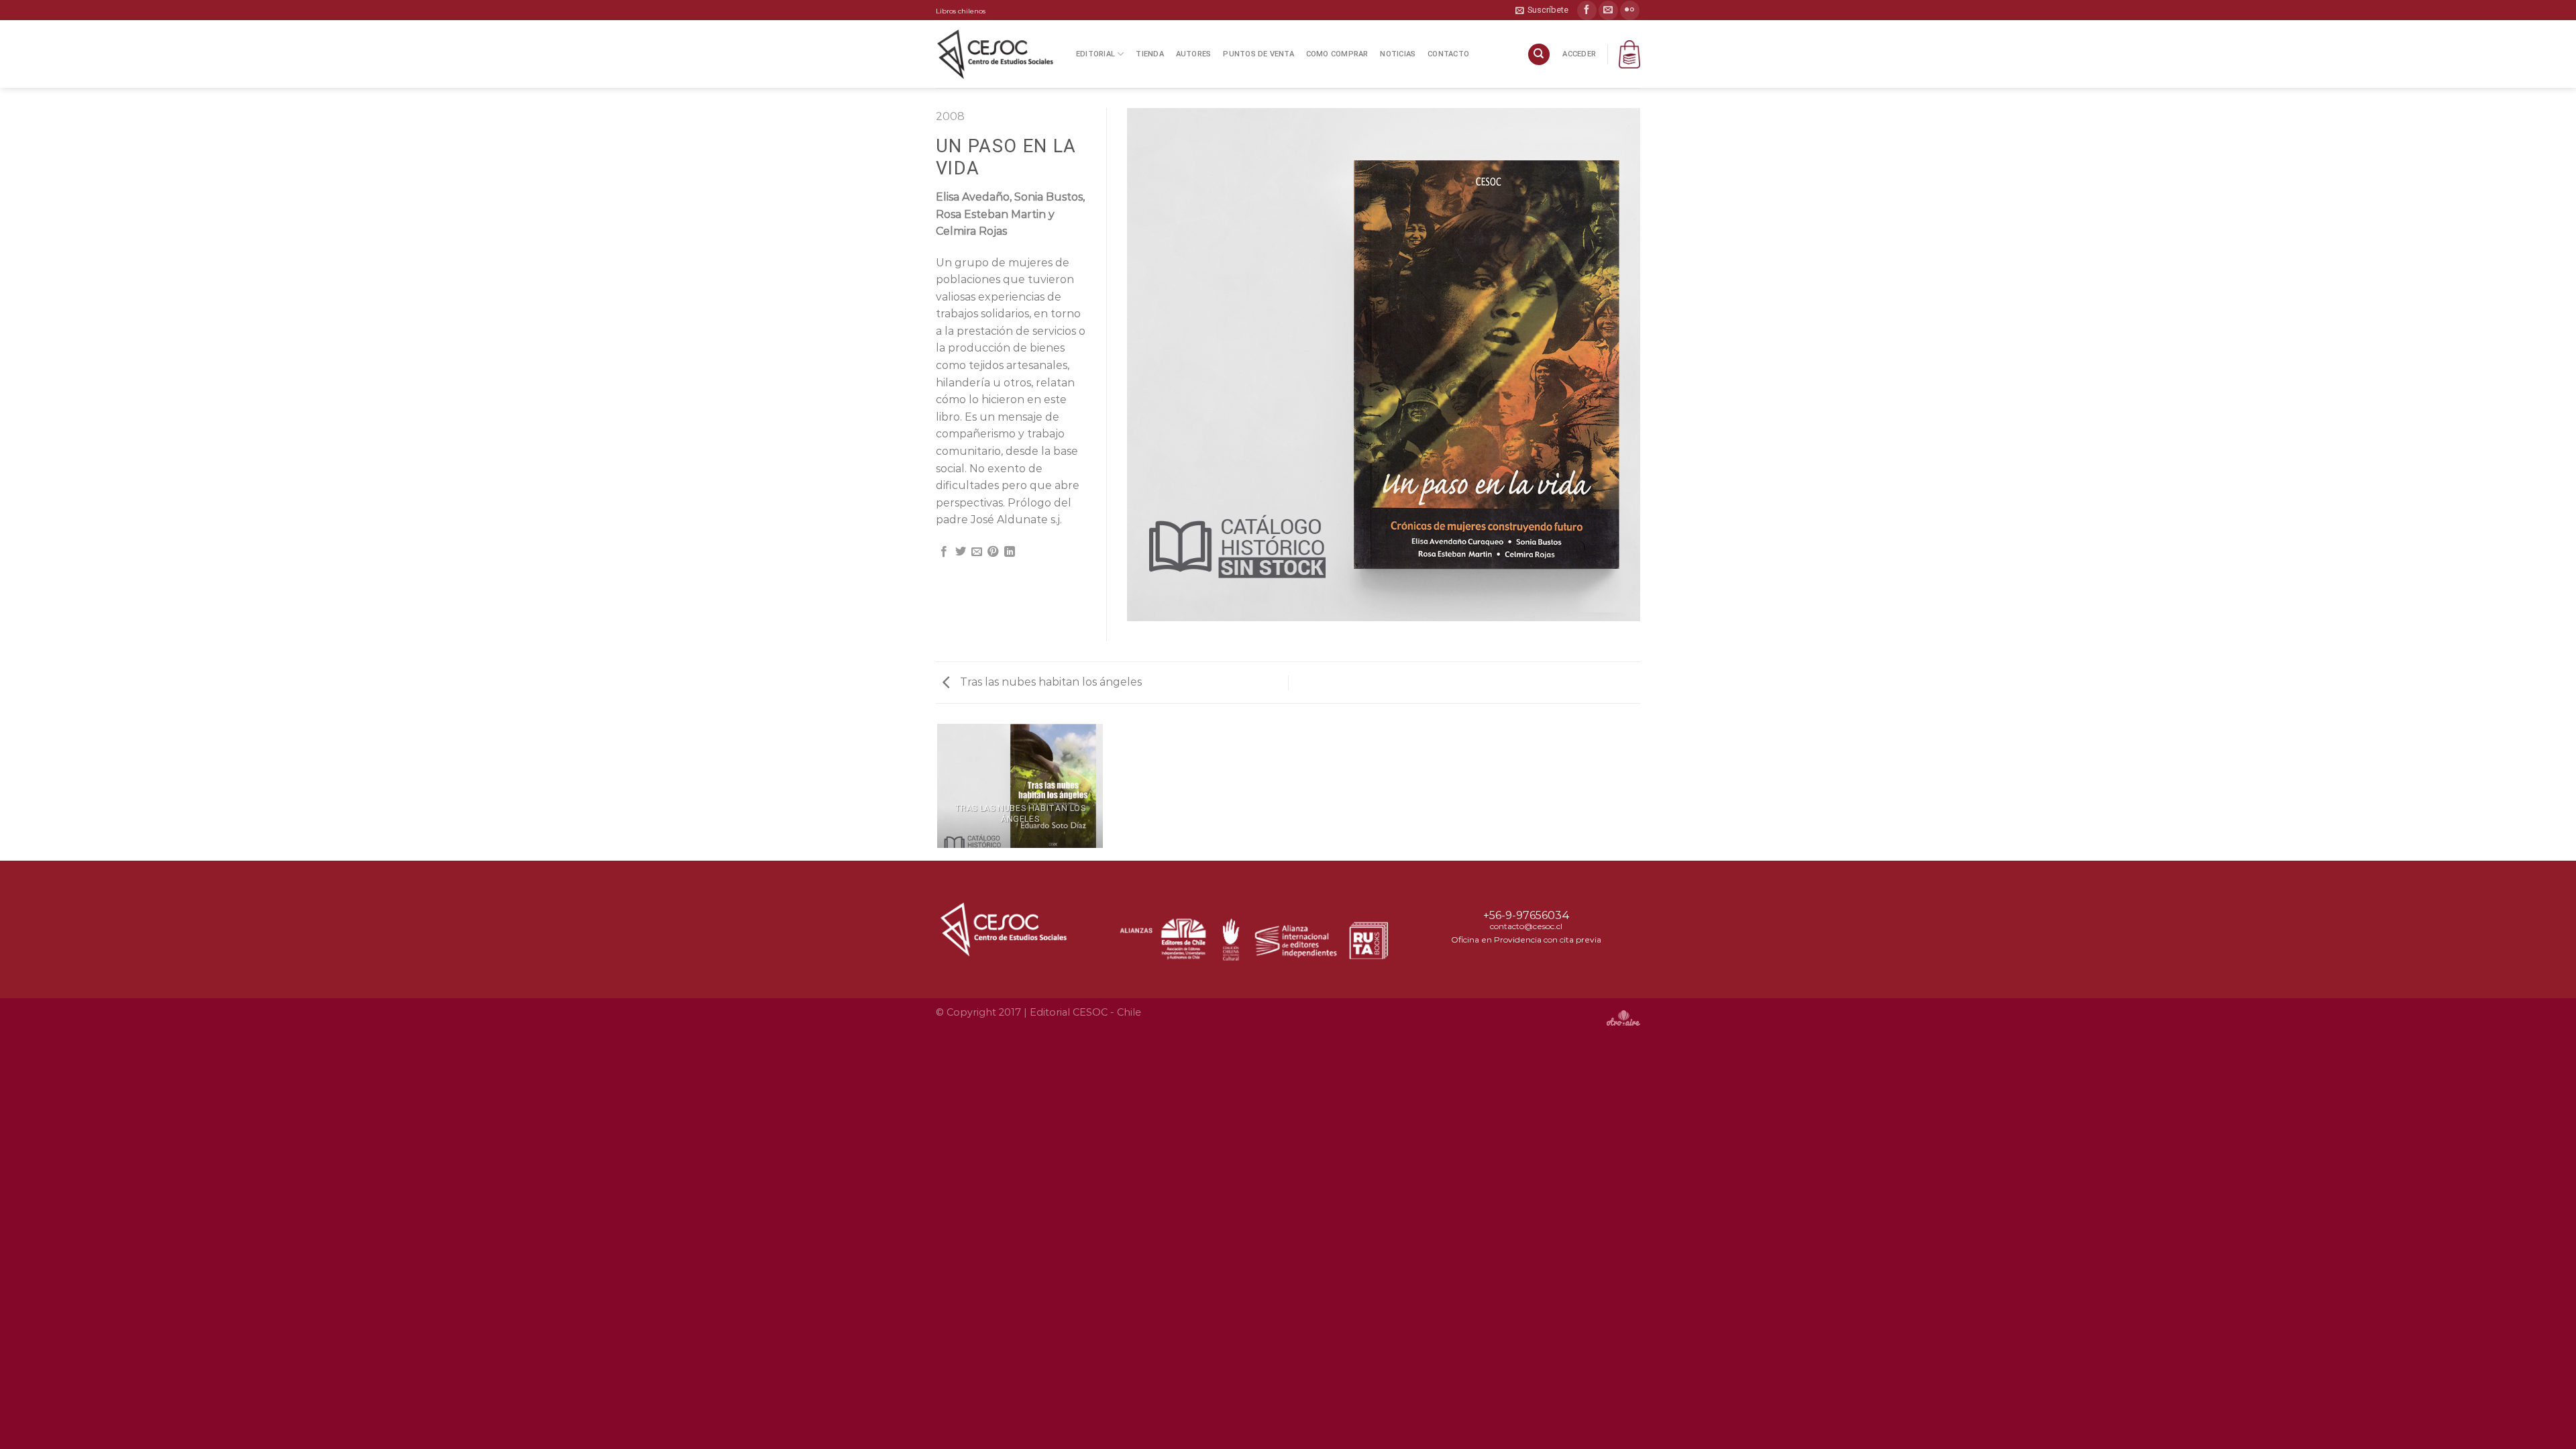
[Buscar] (1539, 55)
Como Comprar (1337, 54)
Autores (1194, 54)
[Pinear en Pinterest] (993, 552)
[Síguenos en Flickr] (1630, 10)
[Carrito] (1629, 54)
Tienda (1149, 54)
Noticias (1398, 54)
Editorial (1095, 54)
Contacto (1448, 54)
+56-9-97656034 (1526, 915)
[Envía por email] (977, 552)
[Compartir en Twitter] (961, 552)
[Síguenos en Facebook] (1587, 10)
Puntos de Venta (1258, 54)
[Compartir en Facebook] (944, 552)
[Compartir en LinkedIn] (1010, 552)
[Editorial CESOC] (996, 54)
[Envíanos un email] (1608, 10)
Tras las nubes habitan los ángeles (1050, 682)
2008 (950, 116)
